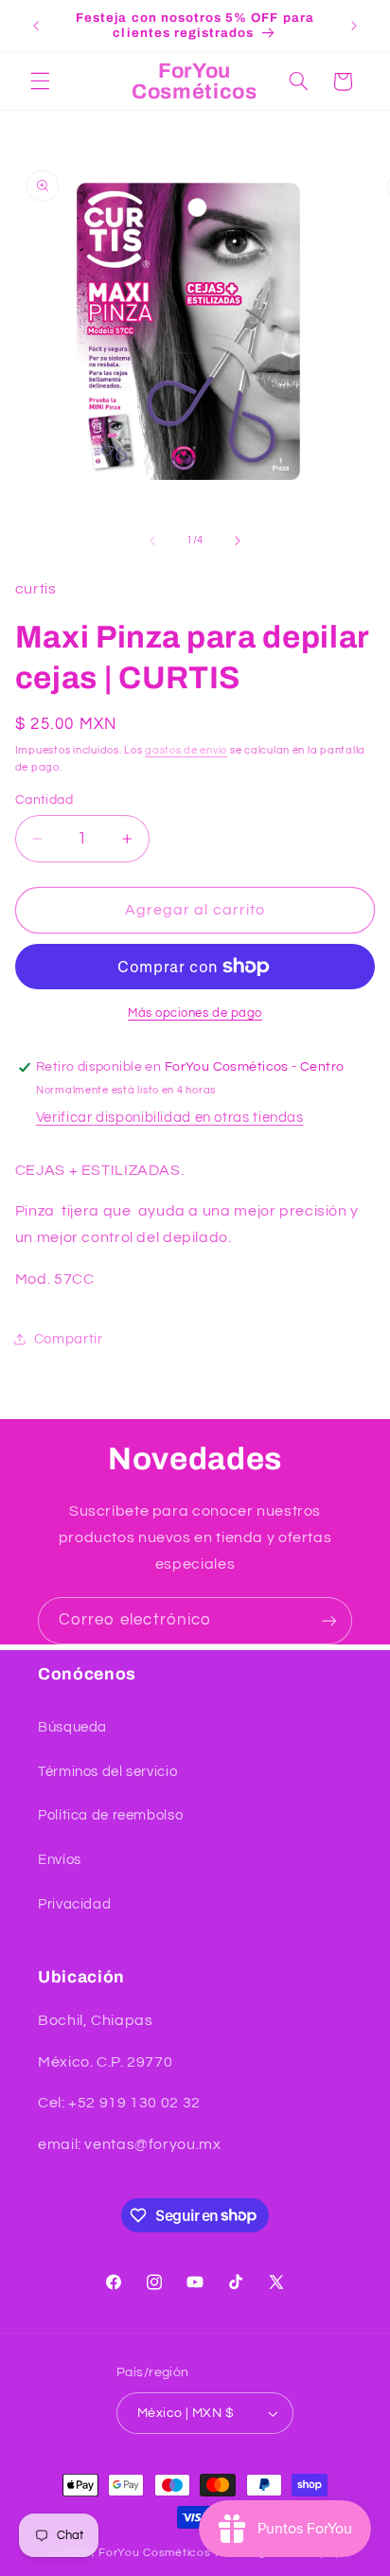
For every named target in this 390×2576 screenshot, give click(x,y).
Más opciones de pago (195, 1013)
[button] (40, 81)
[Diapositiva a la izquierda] (152, 541)
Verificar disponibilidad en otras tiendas (170, 1118)
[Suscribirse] (329, 1620)
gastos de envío (186, 750)
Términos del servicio (107, 1772)
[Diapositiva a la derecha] (238, 541)
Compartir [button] (69, 1339)
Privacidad (74, 1904)
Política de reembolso (110, 1815)
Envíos (60, 1860)
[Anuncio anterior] (36, 26)
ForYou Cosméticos (155, 2553)
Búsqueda (72, 1727)
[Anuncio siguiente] (354, 26)
